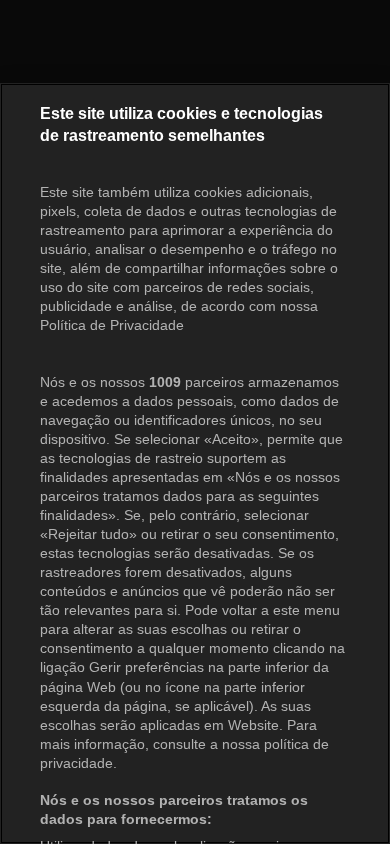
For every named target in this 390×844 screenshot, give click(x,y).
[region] (195, 463)
